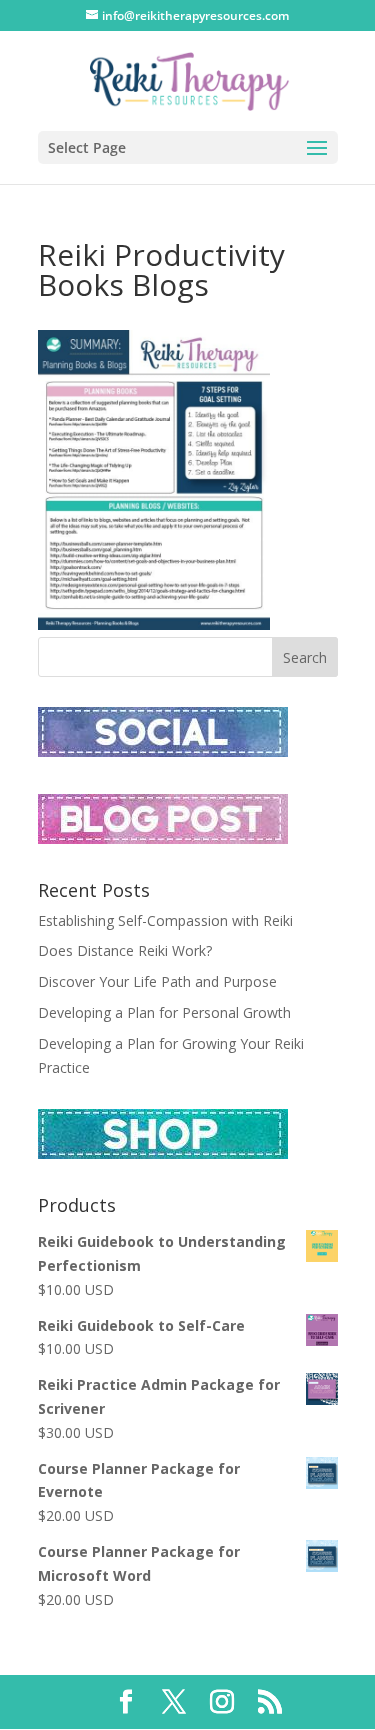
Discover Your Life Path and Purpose (157, 981)
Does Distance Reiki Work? (125, 950)
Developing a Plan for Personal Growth (164, 1012)
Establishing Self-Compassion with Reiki (165, 920)
